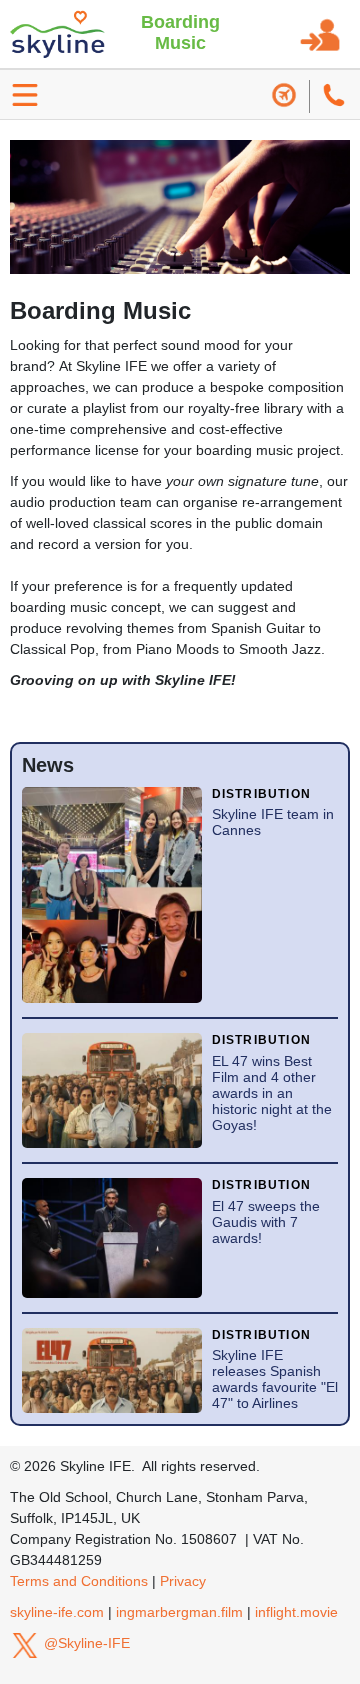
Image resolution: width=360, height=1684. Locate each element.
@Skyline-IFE (85, 1643)
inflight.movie (296, 1612)
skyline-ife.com (57, 1612)
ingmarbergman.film (179, 1612)
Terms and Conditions (79, 1581)
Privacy (183, 1581)
